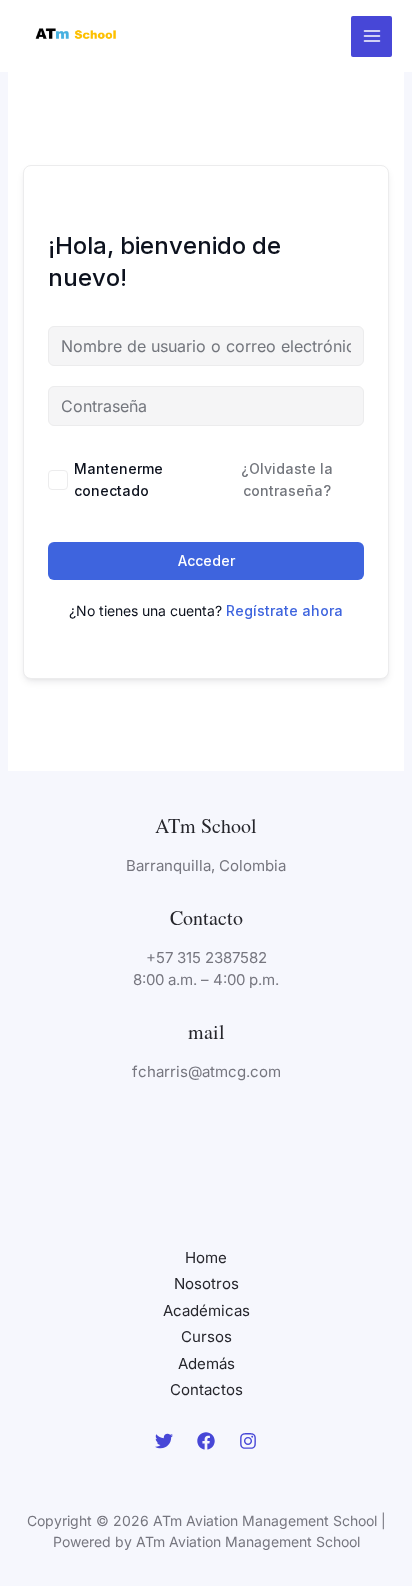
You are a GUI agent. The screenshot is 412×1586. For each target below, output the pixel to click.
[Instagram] (248, 1441)
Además (206, 1363)
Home (206, 1257)
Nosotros (206, 1283)
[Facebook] (206, 1441)
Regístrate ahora (284, 610)
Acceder (206, 560)
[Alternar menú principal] (371, 36)
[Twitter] (164, 1441)
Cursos (206, 1336)
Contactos (206, 1389)
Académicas (206, 1310)
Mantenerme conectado (118, 479)
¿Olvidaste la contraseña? (287, 479)
